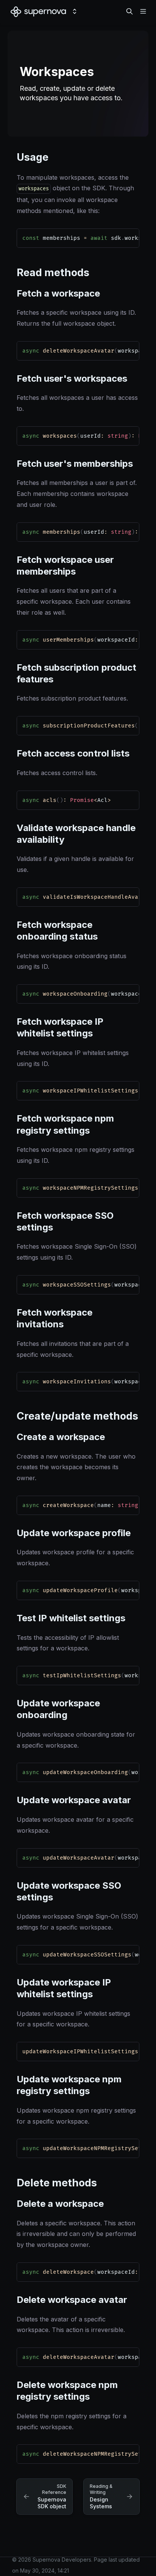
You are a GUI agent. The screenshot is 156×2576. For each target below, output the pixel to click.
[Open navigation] (143, 11)
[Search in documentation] (129, 11)
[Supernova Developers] (38, 11)
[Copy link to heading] (13, 156)
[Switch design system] (75, 11)
